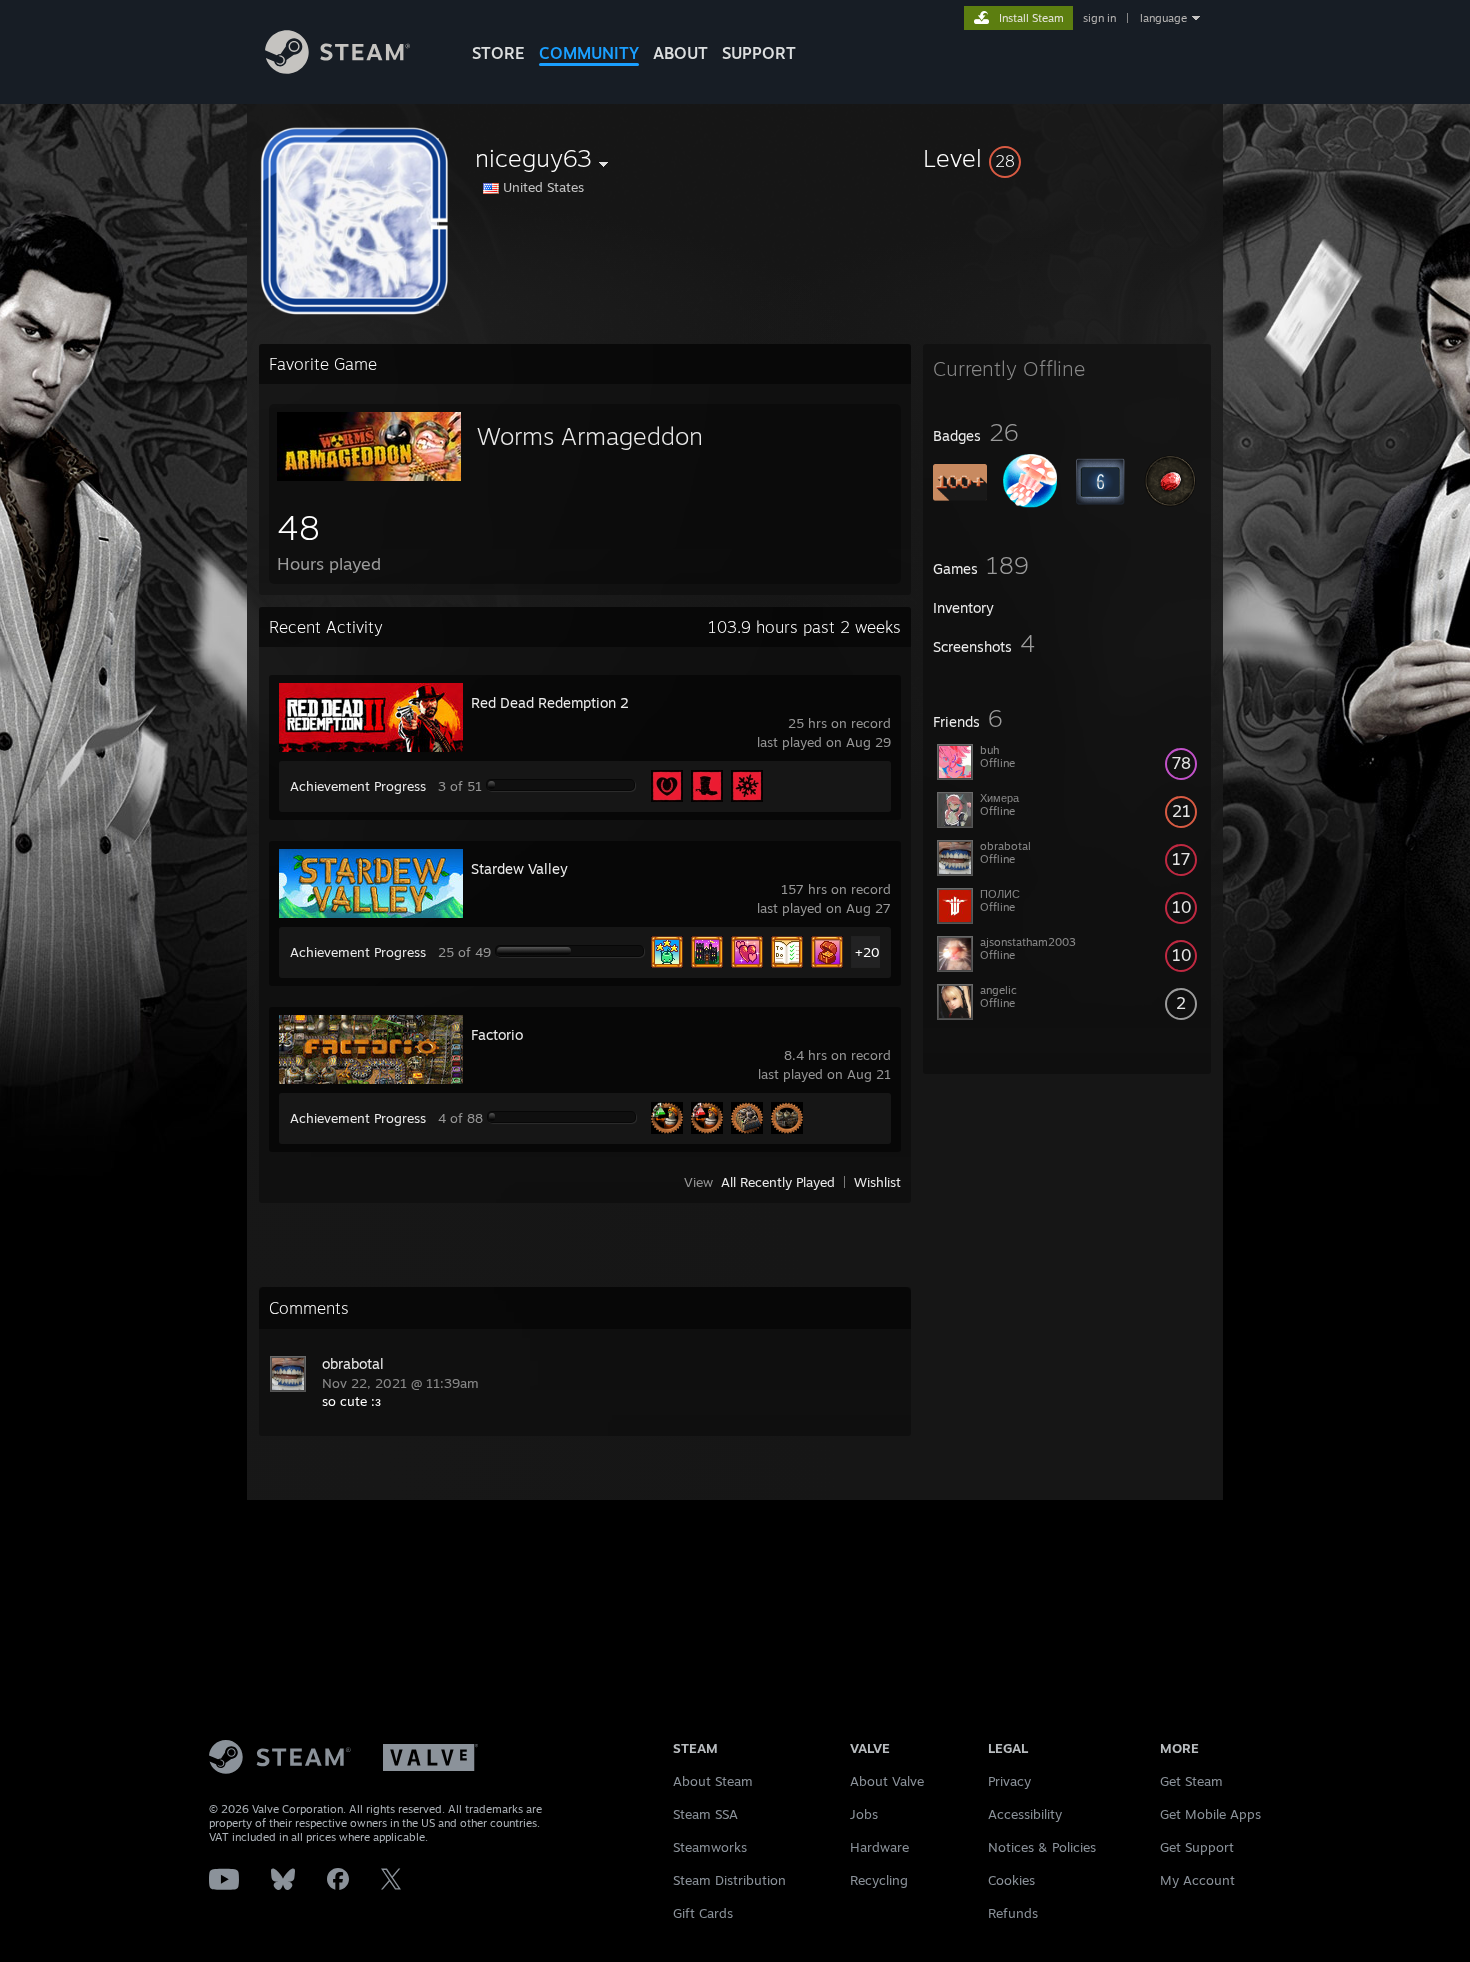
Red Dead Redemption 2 (550, 702)
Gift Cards (703, 1913)
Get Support (1197, 1847)
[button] (1067, 158)
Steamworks (710, 1847)
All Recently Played (778, 1182)
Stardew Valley (519, 868)
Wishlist (877, 1182)
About (680, 53)
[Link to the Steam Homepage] (337, 68)
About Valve (887, 1781)
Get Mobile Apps (1210, 1814)
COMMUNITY (589, 53)
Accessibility (1025, 1814)
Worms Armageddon (590, 436)
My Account (1197, 1880)
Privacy (1009, 1781)
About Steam (713, 1781)
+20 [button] (867, 952)
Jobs (864, 1814)
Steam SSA (705, 1814)
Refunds (1013, 1913)
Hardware (879, 1847)
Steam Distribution (729, 1880)
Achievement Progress (358, 786)
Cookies (1011, 1880)
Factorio (497, 1034)
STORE (498, 53)
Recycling (879, 1880)
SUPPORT (759, 53)
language (1163, 18)
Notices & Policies (1042, 1847)
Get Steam (1191, 1781)
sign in (1099, 18)
